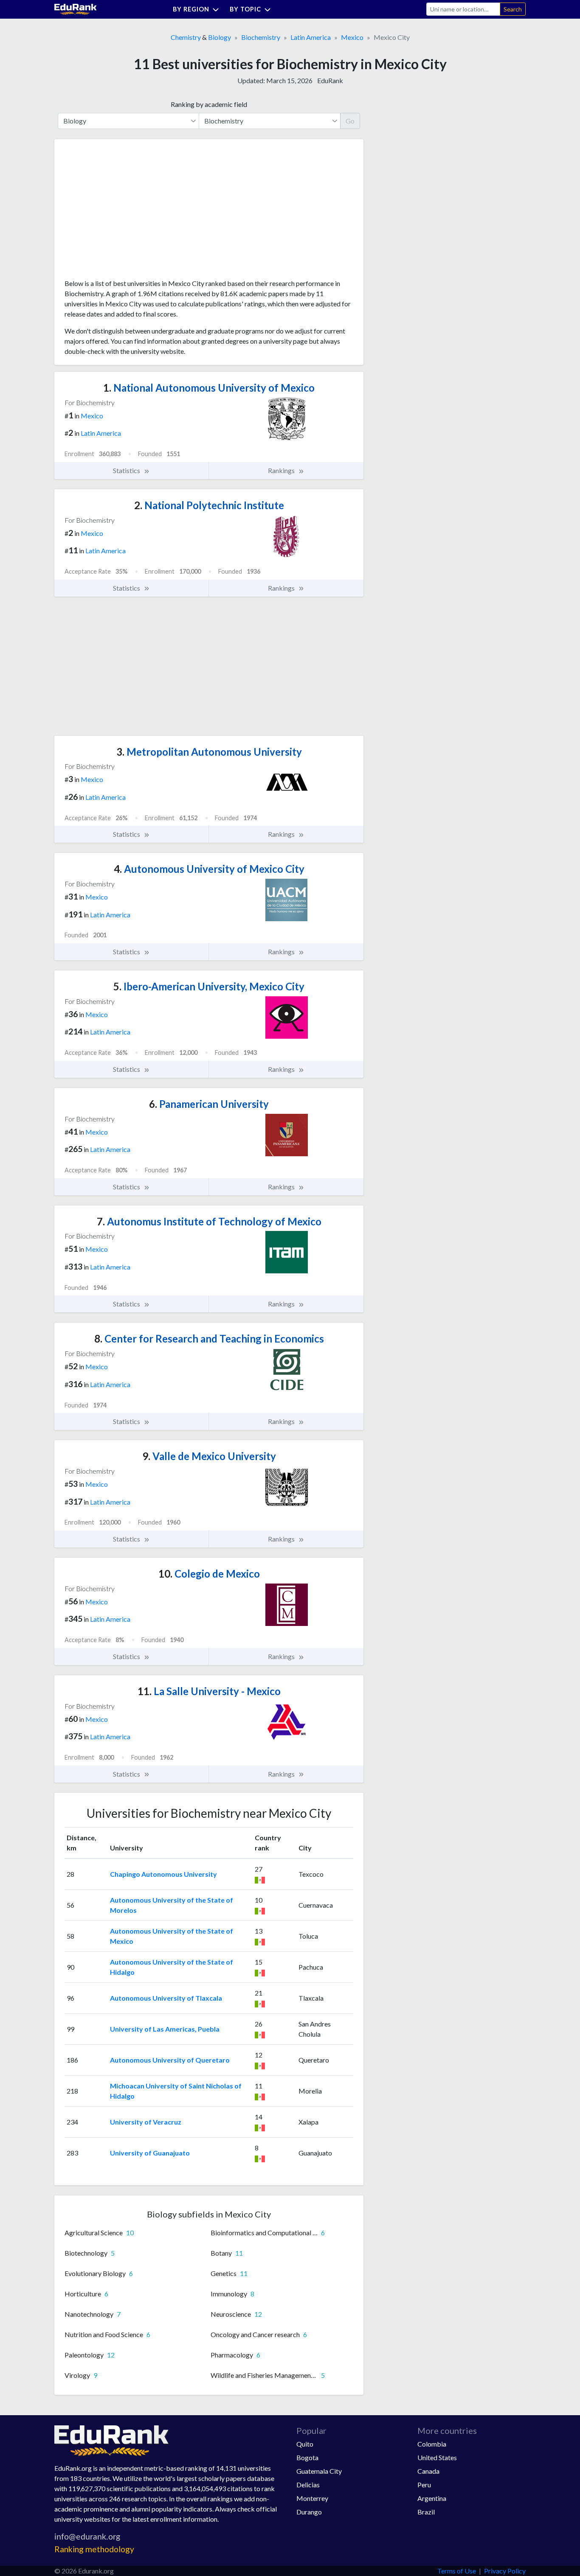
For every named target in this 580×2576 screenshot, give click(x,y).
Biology (220, 37)
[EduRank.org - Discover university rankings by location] (76, 8)
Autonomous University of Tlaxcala (166, 1998)
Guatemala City (319, 2471)
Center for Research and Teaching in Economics (209, 1338)
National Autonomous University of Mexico (209, 388)
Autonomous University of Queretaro (170, 2060)
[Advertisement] (128, 212)
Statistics (127, 470)
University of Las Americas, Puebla (165, 2029)
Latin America (311, 37)
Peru (424, 2485)
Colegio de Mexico (209, 1574)
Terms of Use (457, 2571)
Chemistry (186, 37)
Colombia (432, 2444)
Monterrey (312, 2498)
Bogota (307, 2457)
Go (350, 121)
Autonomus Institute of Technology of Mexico (209, 1221)
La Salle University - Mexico (209, 1691)
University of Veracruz (146, 2122)
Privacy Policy (505, 2571)
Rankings (282, 470)
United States (437, 2457)
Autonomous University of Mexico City (209, 869)
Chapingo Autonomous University (163, 1874)
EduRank (330, 80)
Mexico (352, 37)
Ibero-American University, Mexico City (209, 986)
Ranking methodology (94, 2549)
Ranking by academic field (209, 104)
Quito (305, 2444)
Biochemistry (261, 37)
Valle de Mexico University (209, 1456)
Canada (428, 2471)
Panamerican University (209, 1104)
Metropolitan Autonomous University (209, 752)
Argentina (432, 2498)
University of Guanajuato (150, 2153)
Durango (309, 2512)
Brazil (426, 2512)
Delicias (308, 2485)
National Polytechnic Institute (209, 505)
